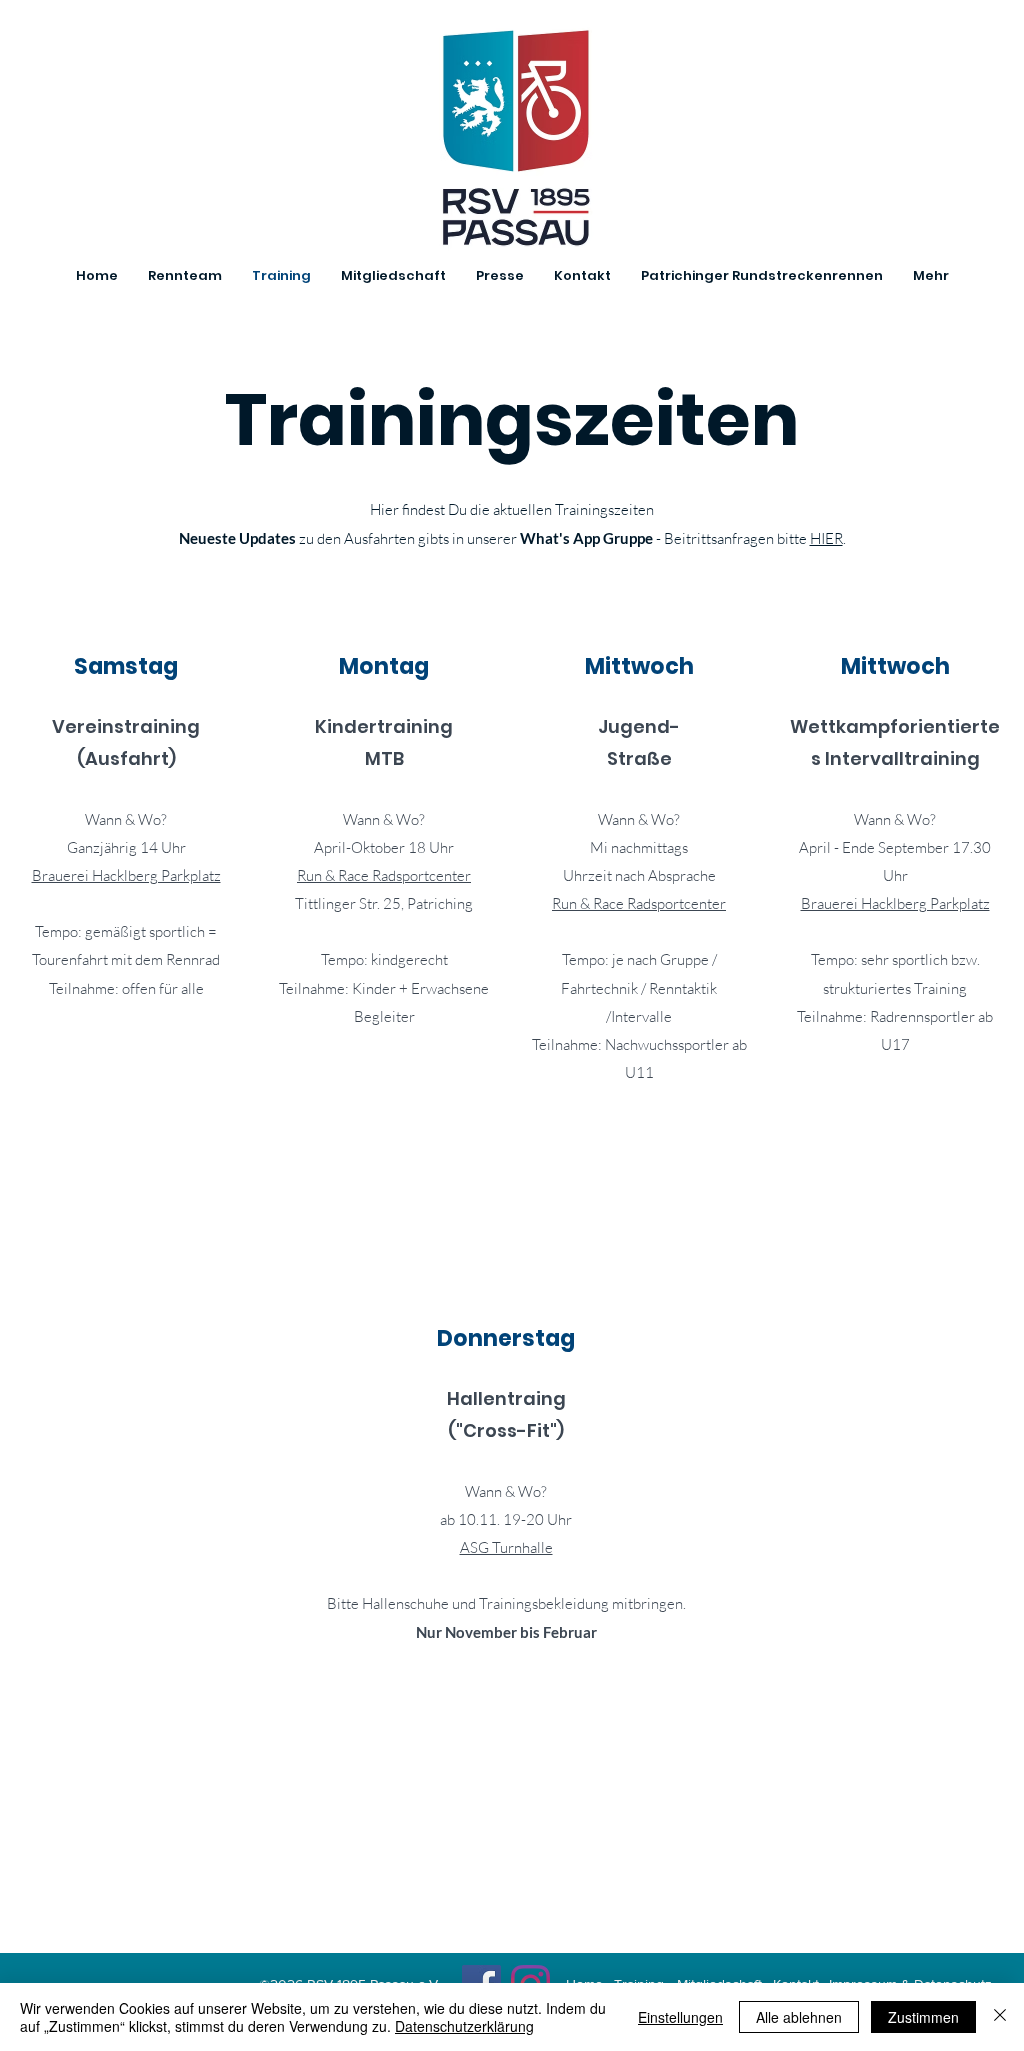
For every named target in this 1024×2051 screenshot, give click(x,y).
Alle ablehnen (799, 2017)
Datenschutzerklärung (464, 2026)
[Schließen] (1000, 2017)
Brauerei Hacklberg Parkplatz (126, 875)
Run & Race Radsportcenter (384, 875)
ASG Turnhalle (506, 1547)
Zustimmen (923, 2017)
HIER (826, 538)
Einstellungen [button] (680, 2017)
